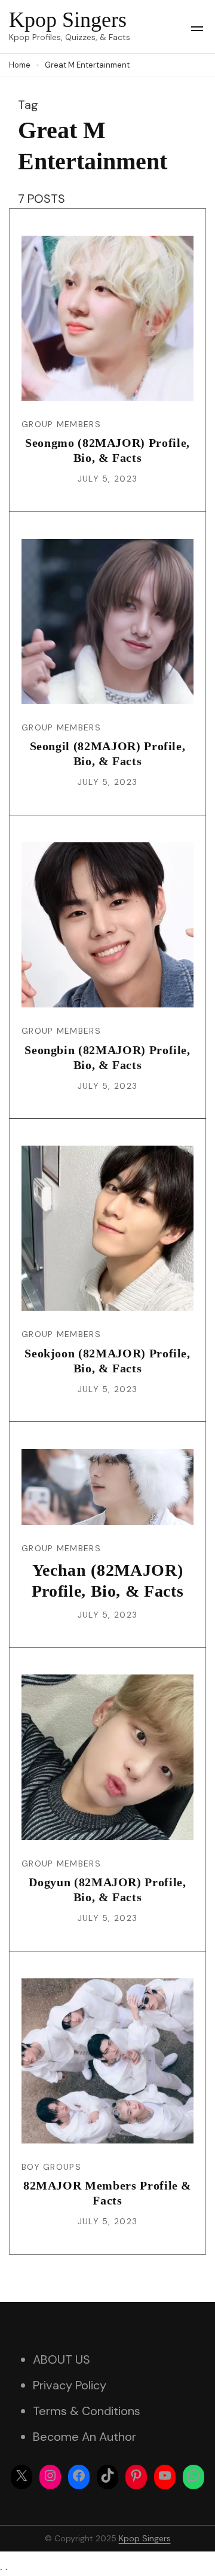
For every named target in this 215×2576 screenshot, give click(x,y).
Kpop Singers (68, 20)
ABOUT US (62, 2359)
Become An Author (85, 2437)
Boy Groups (51, 2167)
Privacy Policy (70, 2385)
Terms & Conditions (87, 2411)
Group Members (61, 424)
